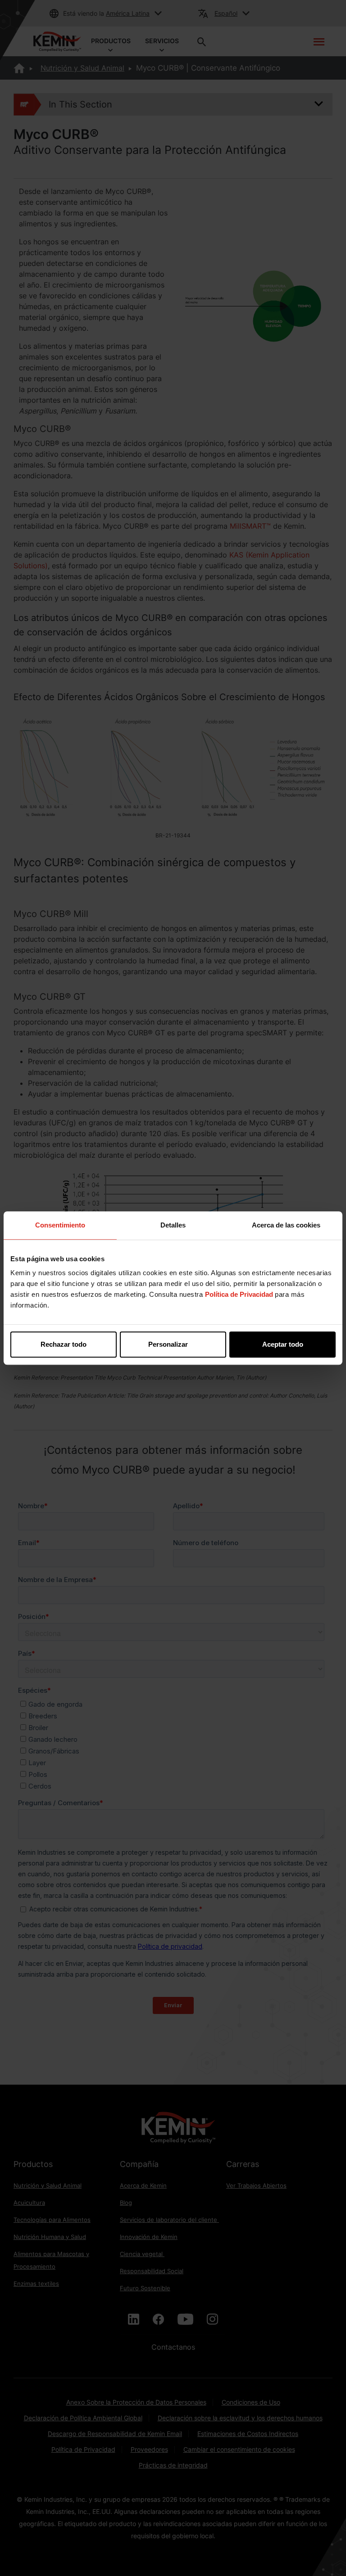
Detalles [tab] (173, 1225)
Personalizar (168, 1344)
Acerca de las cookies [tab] (286, 1225)
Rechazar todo (64, 1344)
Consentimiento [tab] (60, 1225)
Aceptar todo (283, 1344)
